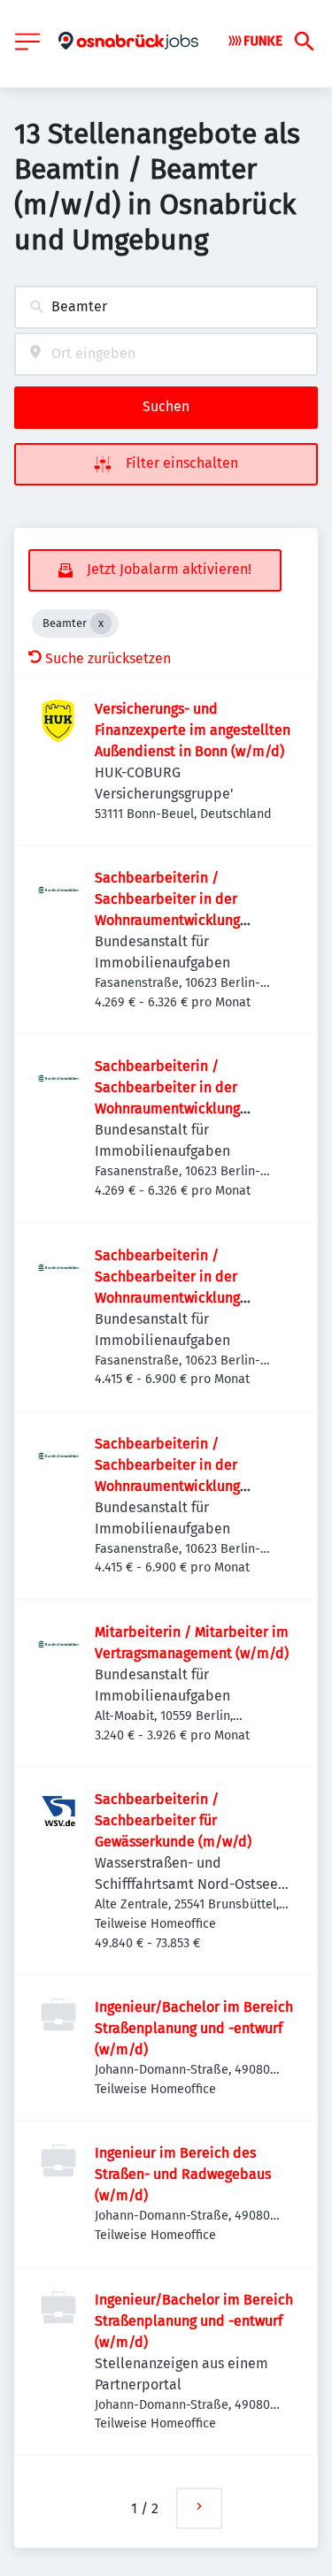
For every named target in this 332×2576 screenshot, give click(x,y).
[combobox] (166, 307)
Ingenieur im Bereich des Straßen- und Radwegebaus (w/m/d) (183, 2174)
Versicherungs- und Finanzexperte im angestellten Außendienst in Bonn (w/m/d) (193, 730)
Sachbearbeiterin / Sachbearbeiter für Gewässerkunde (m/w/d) (173, 1820)
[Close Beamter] (101, 623)
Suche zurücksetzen (108, 658)
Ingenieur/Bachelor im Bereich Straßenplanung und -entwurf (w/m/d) (194, 2028)
